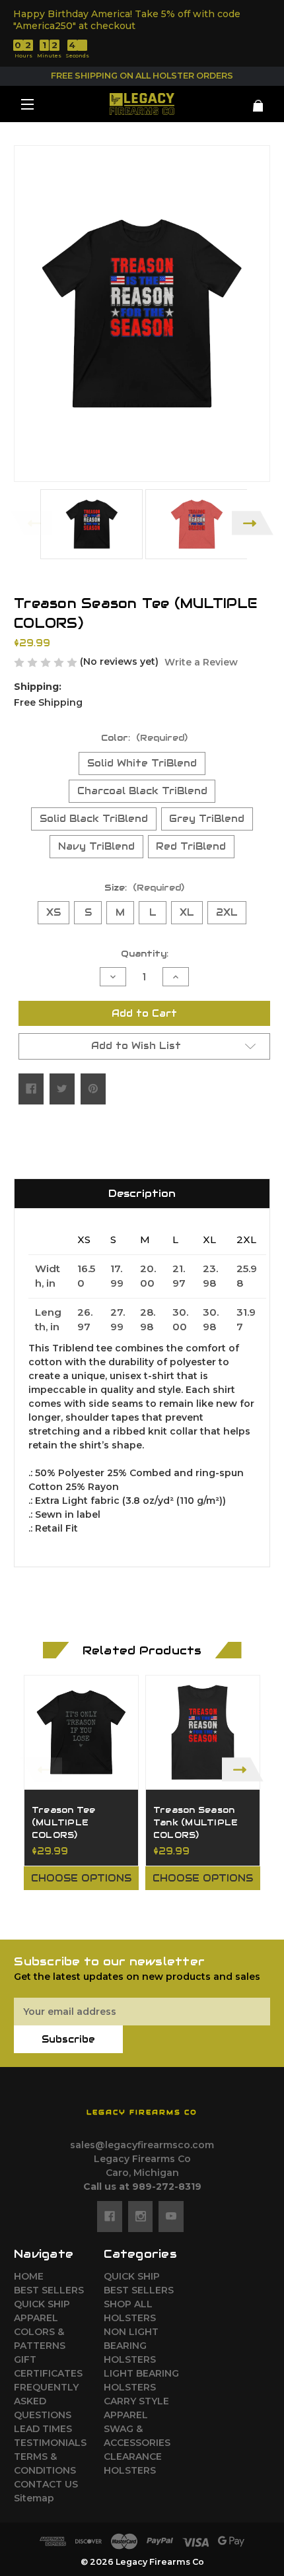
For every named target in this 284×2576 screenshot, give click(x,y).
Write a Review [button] (201, 662)
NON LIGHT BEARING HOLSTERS (131, 2346)
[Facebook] (31, 1089)
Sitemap (34, 2498)
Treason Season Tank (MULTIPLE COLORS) (196, 1823)
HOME (29, 2276)
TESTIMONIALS (50, 2443)
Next (253, 523)
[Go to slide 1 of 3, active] (122, 1918)
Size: (144, 888)
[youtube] (171, 2216)
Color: (144, 738)
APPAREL (36, 2318)
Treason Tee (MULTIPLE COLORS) (64, 1823)
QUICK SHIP (42, 2304)
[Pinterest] (93, 1089)
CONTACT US (46, 2484)
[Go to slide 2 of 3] (142, 1918)
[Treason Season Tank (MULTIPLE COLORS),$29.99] (203, 1732)
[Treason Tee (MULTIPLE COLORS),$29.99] (81, 1732)
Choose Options (81, 1878)
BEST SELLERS (49, 2290)
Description (142, 1193)
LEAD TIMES (43, 2429)
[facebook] (110, 2216)
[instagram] (141, 2216)
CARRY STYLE (136, 2401)
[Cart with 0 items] (249, 101)
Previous (31, 523)
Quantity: (145, 954)
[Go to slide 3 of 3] (162, 1918)
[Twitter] (62, 1089)
